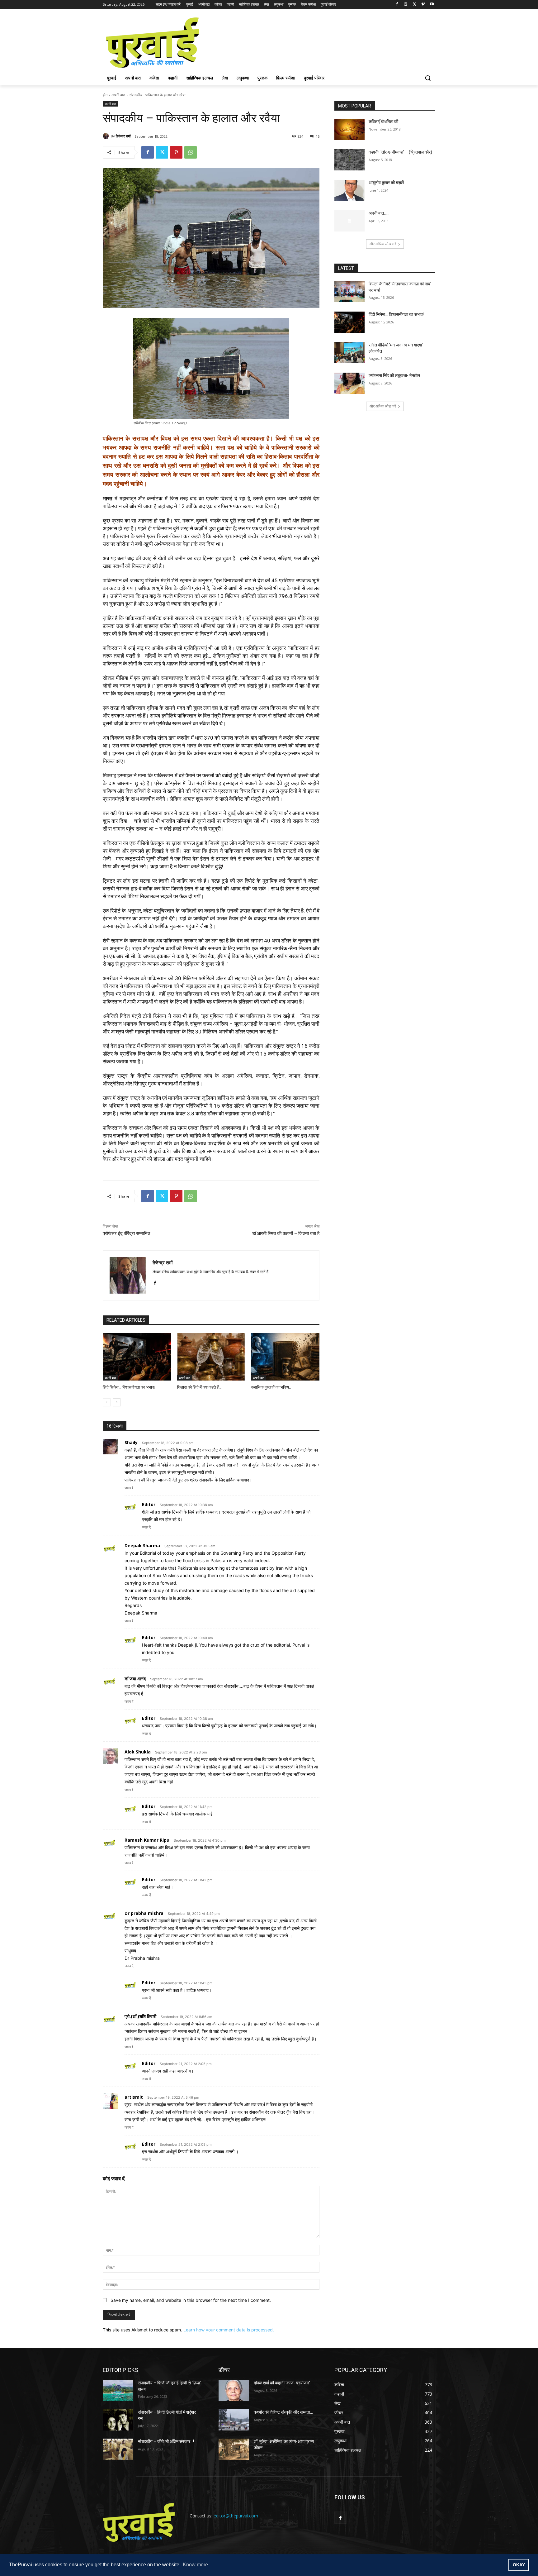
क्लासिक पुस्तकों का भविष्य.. (271, 1387)
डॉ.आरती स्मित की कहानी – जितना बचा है (286, 1233)
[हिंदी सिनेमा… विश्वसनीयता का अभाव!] (137, 1357)
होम (105, 95)
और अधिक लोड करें (383, 244)
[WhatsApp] (191, 152)
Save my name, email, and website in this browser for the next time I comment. (191, 2300)
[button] (428, 78)
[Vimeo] (423, 5)
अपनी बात (118, 95)
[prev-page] (107, 1402)
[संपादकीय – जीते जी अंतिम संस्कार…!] (118, 2449)
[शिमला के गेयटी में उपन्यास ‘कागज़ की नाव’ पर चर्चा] (349, 292)
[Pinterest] (176, 152)
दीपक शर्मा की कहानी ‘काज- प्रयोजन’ (282, 2383)
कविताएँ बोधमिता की (383, 122)
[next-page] (117, 1402)
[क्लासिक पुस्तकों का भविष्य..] (285, 1357)
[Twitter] (415, 5)
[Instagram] (406, 5)
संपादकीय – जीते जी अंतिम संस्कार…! (166, 2441)
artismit (134, 2097)
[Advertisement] (316, 42)
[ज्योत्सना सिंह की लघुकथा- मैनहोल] (349, 383)
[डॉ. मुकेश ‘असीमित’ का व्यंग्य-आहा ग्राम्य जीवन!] (234, 2449)
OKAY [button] (519, 2565)
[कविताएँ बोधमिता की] (349, 129)
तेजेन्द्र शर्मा (123, 136)
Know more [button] (195, 2565)
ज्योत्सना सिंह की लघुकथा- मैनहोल (395, 375)
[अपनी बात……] (349, 221)
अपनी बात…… (379, 213)
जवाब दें (129, 1488)
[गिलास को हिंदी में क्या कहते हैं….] (211, 1357)
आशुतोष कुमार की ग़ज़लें (386, 183)
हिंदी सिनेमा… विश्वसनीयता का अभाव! (129, 1387)
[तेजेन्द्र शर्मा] (107, 136)
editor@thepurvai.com (236, 2516)
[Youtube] (432, 5)
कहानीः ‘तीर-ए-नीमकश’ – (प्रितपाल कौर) (400, 152)
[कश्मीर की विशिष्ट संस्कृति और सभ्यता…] (234, 2420)
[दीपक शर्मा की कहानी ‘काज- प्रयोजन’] (234, 2391)
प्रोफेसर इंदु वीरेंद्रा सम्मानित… (128, 1233)
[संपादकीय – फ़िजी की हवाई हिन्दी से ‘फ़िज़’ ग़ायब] (118, 2391)
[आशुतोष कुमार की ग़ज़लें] (349, 190)
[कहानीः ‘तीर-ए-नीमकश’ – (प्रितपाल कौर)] (349, 160)
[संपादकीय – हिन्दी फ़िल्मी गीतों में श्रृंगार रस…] (118, 2420)
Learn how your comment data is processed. (229, 2330)
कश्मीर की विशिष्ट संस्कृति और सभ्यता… (283, 2412)
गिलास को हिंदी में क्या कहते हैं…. (200, 1387)
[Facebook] (397, 5)
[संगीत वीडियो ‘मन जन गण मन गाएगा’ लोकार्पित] (349, 353)
